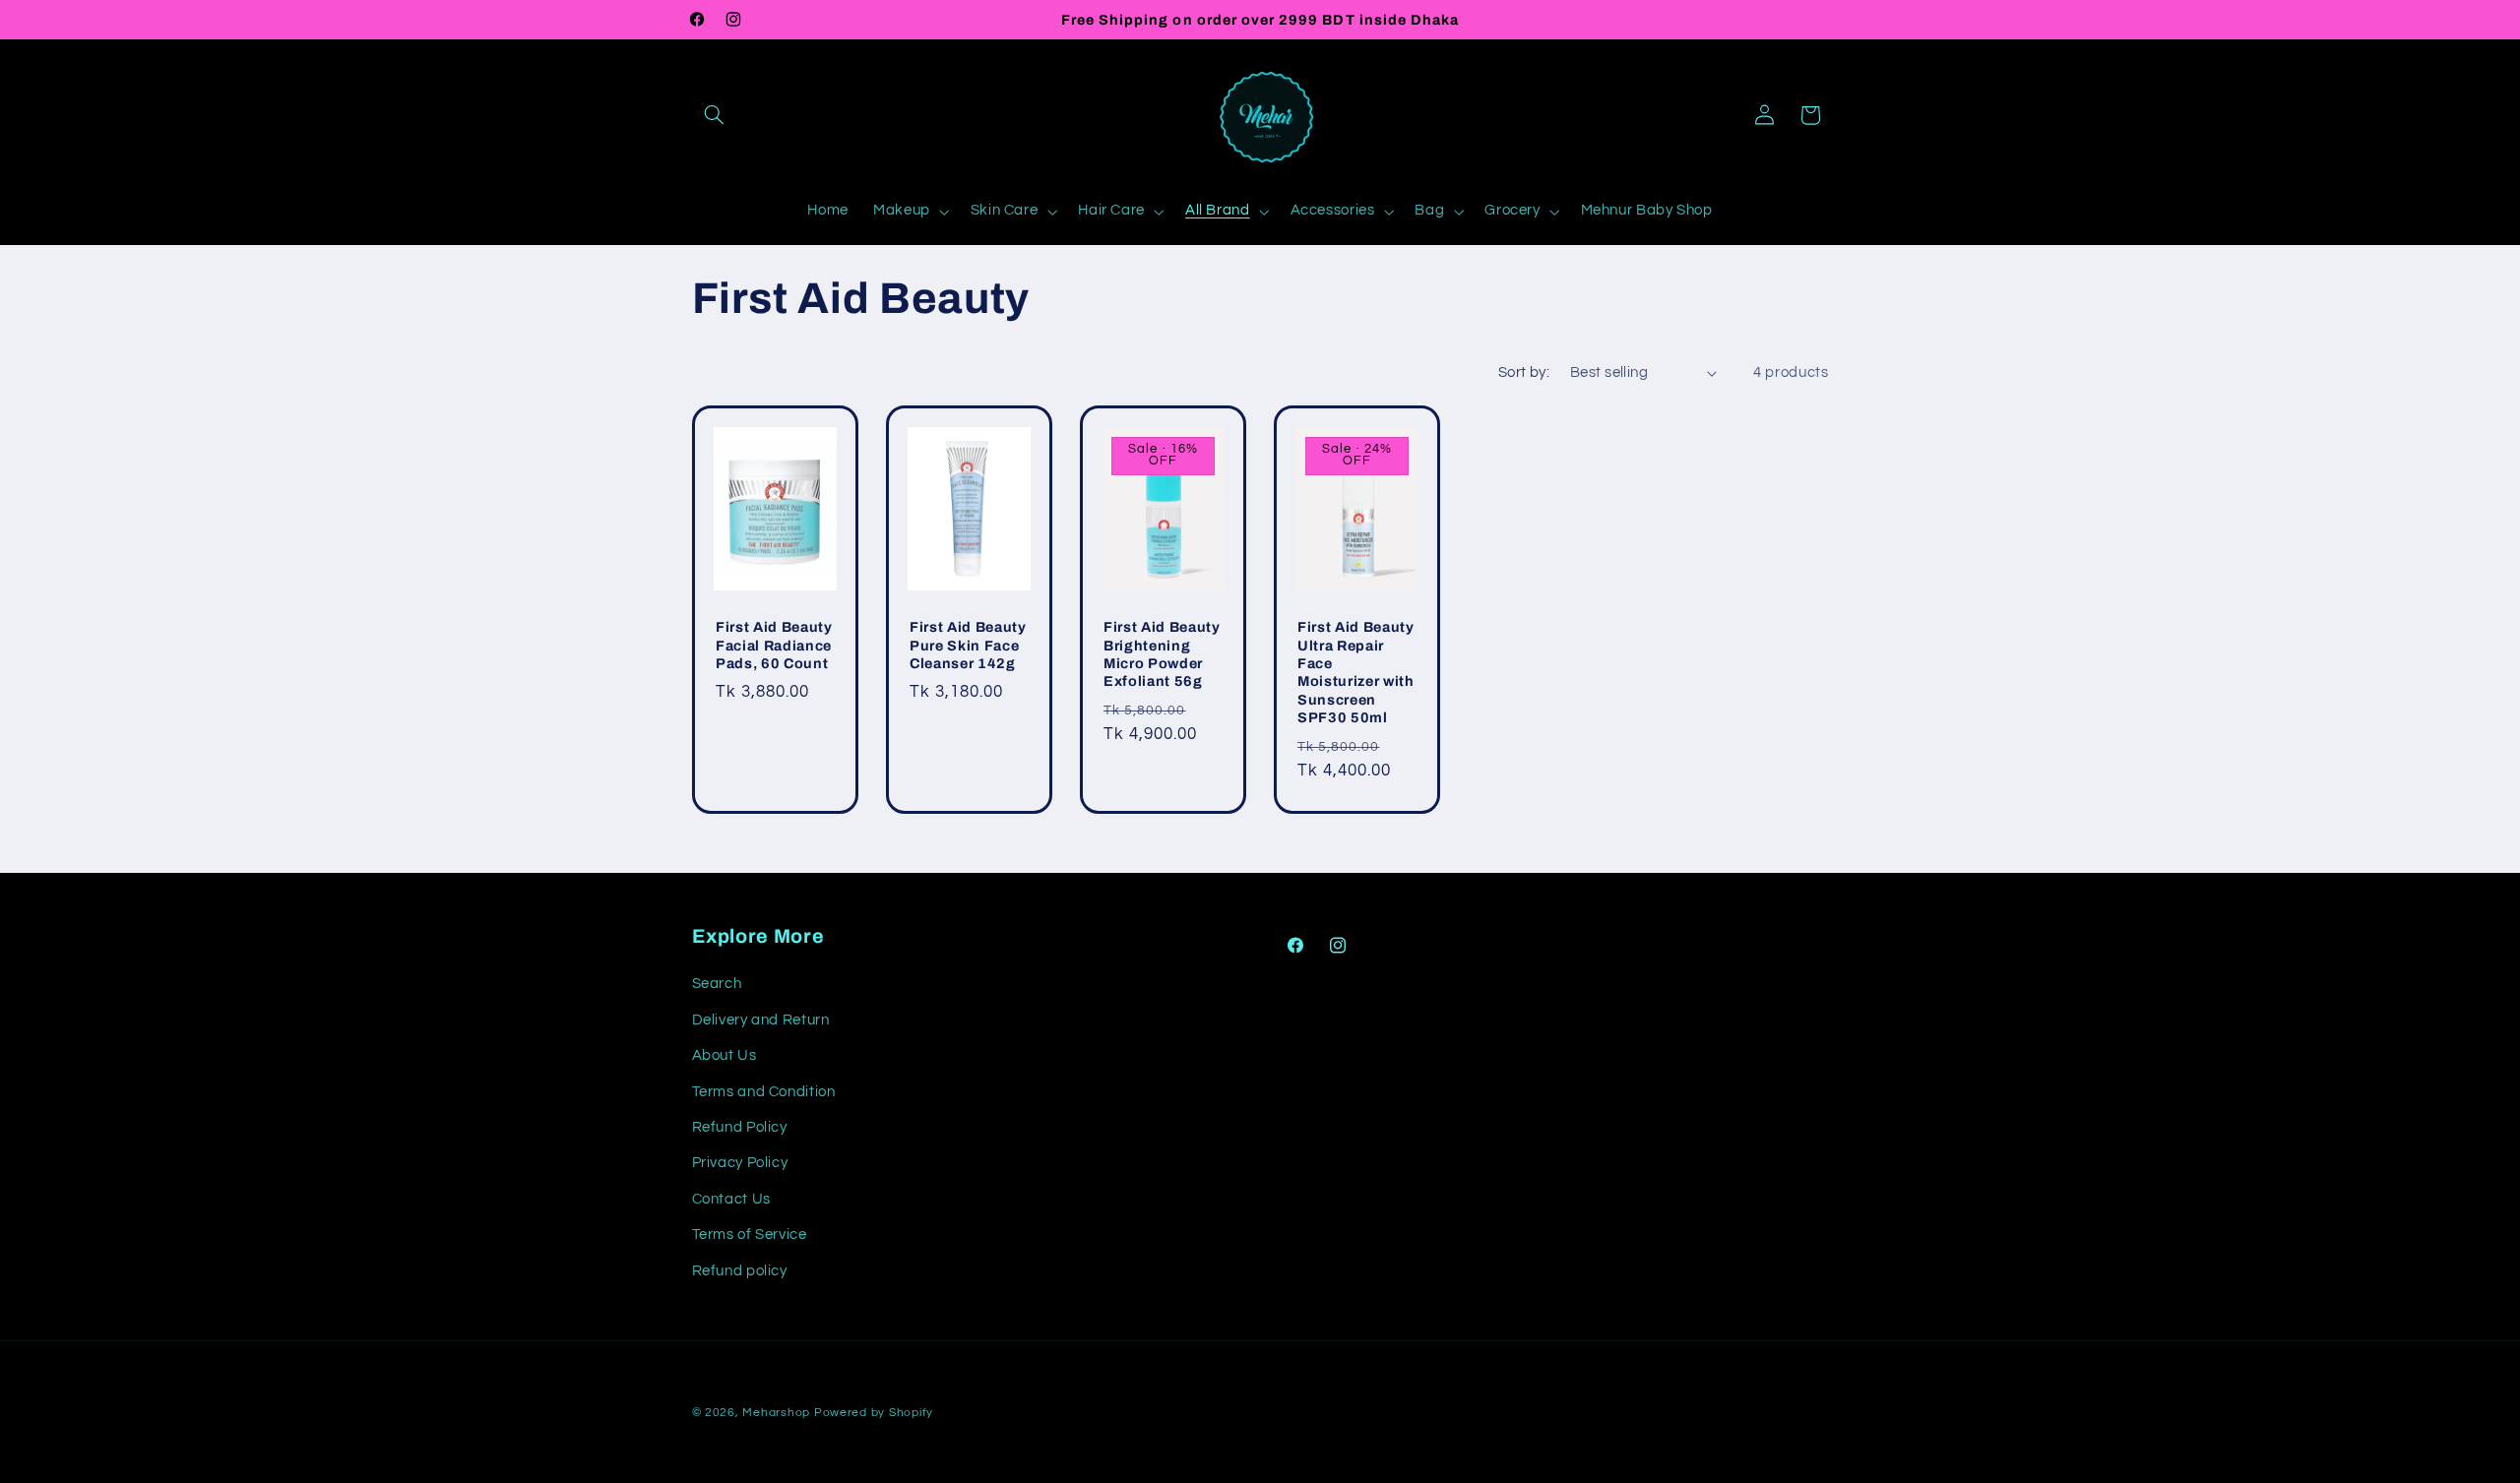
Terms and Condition (764, 1092)
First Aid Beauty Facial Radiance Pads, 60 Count (774, 645)
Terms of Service (750, 1235)
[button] (715, 115)
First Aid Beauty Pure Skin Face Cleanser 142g (968, 645)
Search (717, 984)
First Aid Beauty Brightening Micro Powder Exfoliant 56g (1162, 654)
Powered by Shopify (874, 1413)
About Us (724, 1055)
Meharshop (776, 1413)
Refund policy (740, 1271)
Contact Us (731, 1199)
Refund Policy (740, 1127)
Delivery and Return (761, 1020)
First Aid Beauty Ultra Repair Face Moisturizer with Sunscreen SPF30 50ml (1356, 672)
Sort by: (1524, 372)
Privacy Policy (740, 1163)
